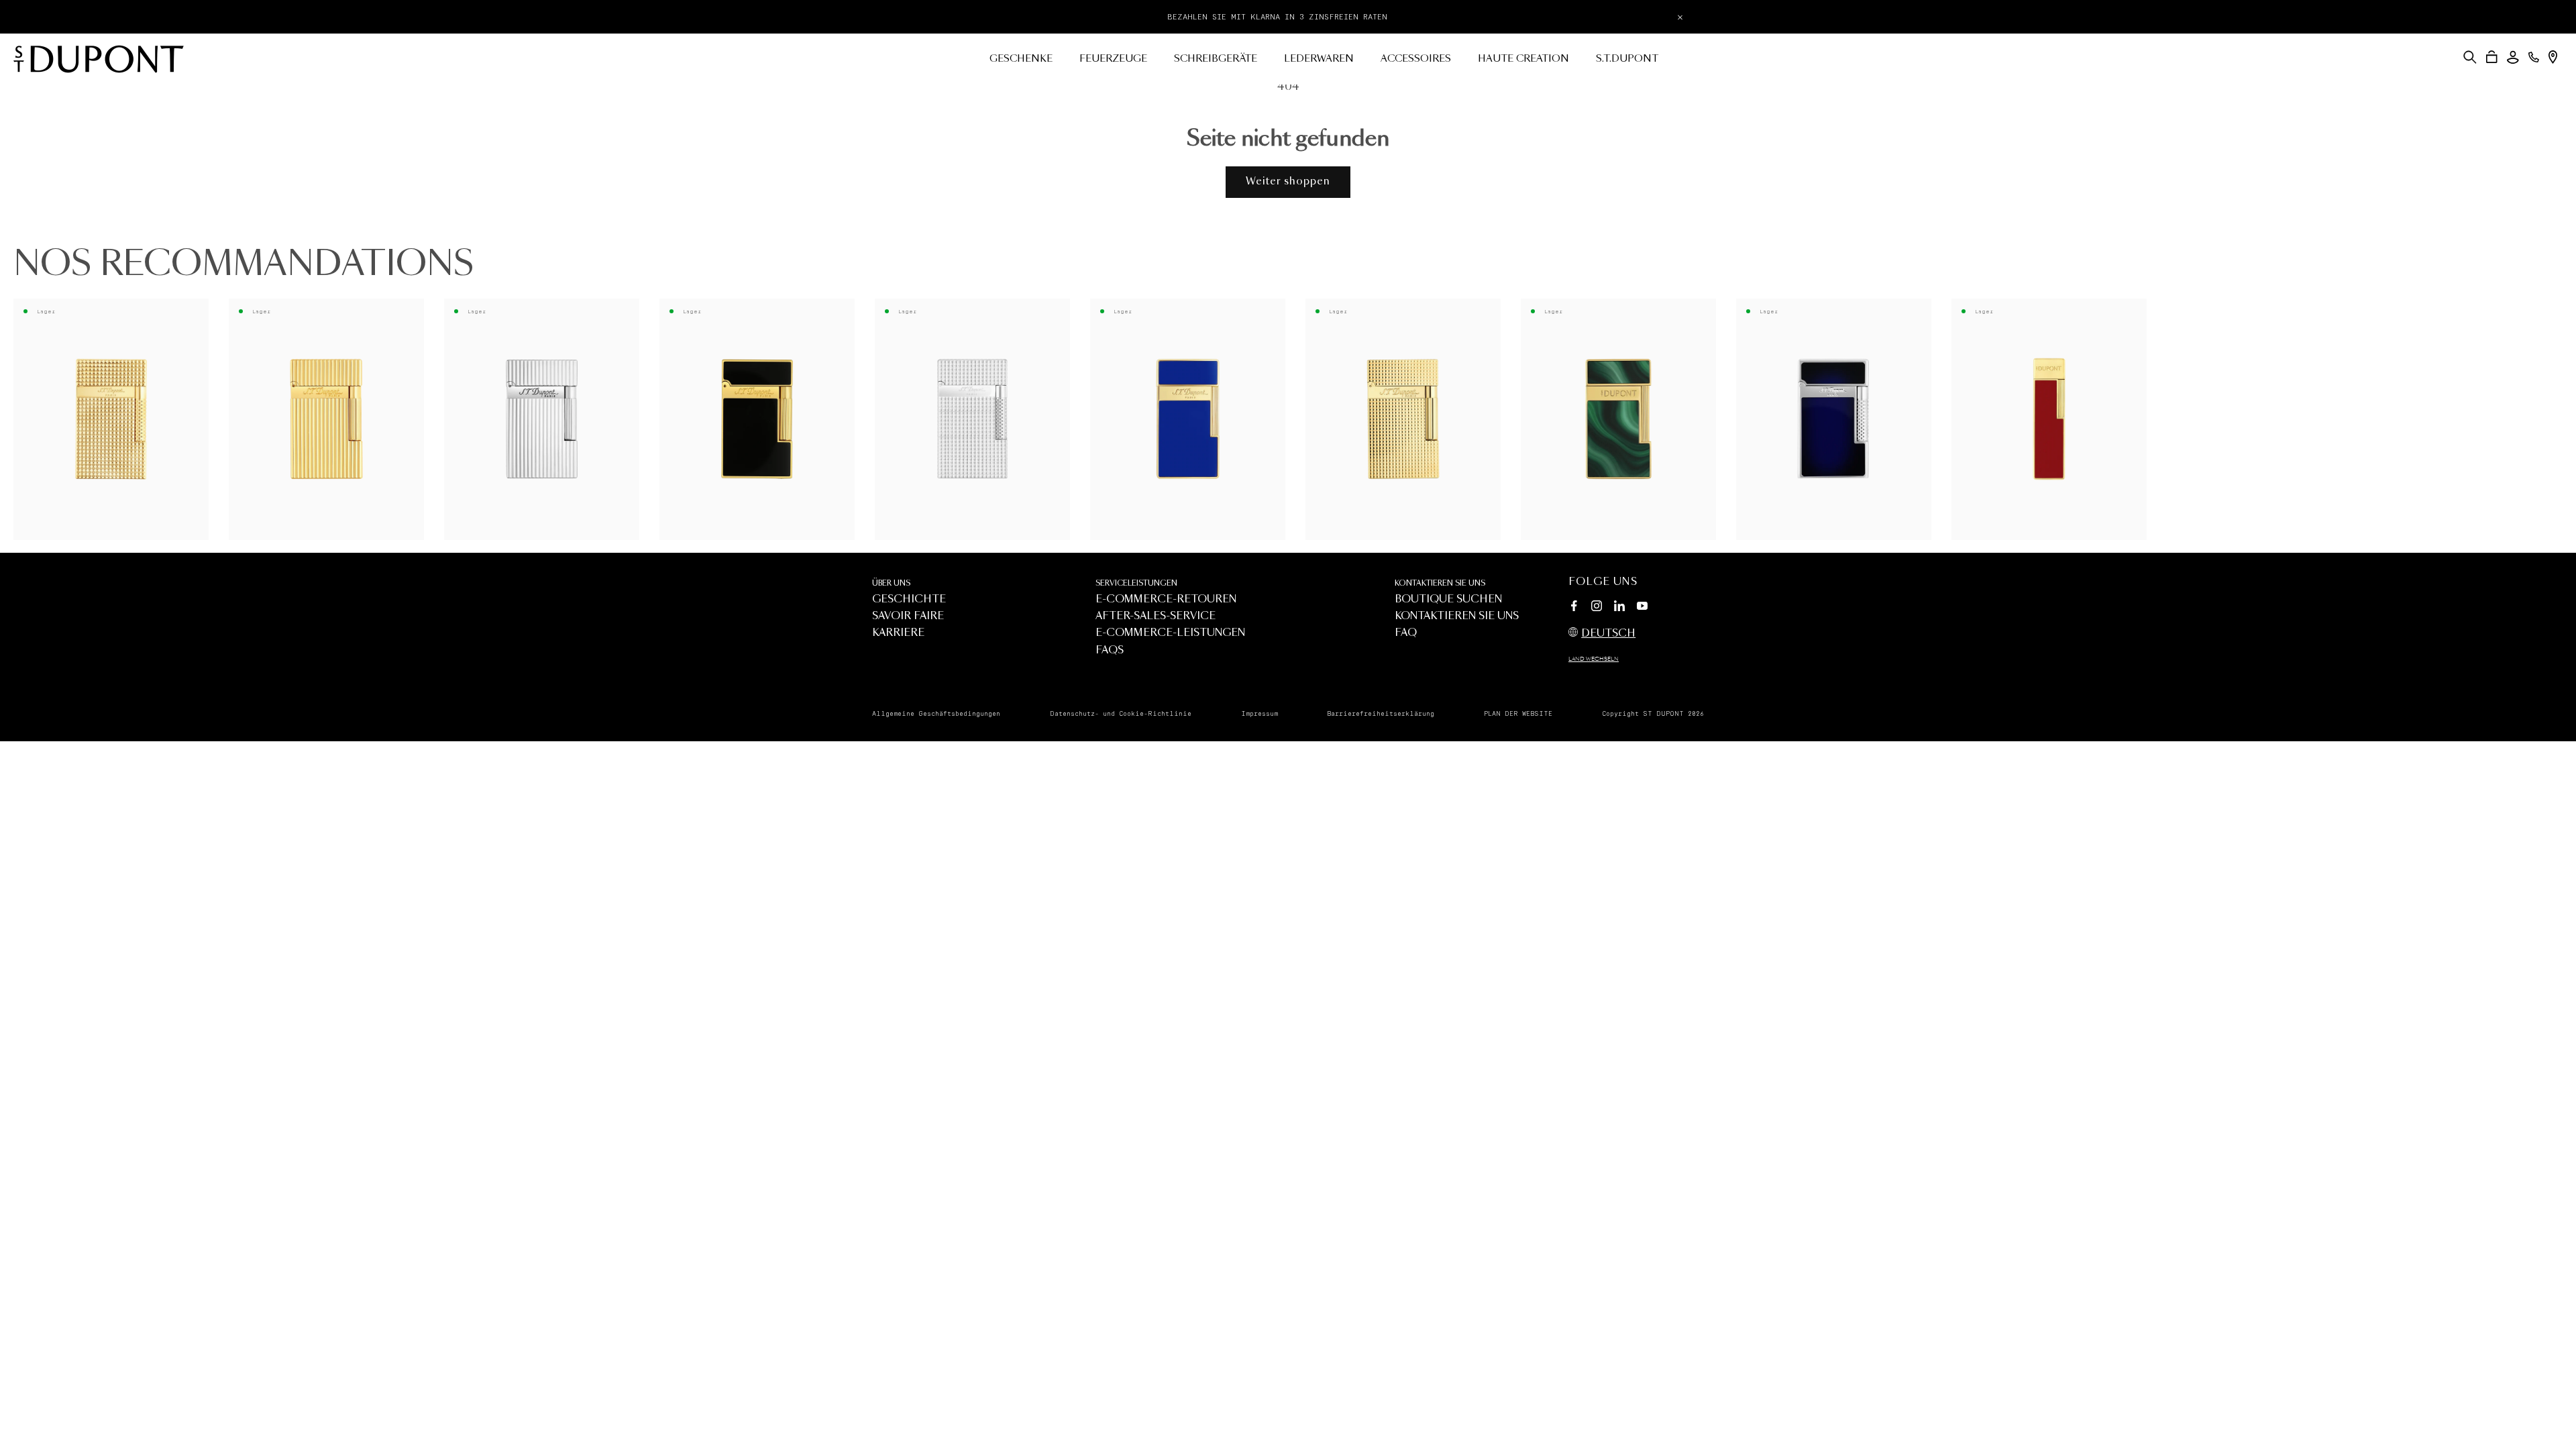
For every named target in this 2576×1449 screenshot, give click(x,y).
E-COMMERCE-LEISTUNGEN (1170, 633)
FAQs (1110, 650)
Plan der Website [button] (1518, 714)
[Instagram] (1597, 608)
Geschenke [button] (1021, 59)
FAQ (1406, 633)
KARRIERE (898, 633)
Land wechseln (1594, 659)
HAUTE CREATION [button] (1523, 59)
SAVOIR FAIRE (908, 616)
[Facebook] (1574, 608)
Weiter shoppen (1288, 181)
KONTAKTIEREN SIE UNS (1440, 583)
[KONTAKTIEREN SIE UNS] (2534, 57)
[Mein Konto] (2513, 57)
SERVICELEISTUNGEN (1136, 583)
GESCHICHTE (909, 599)
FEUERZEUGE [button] (1113, 59)
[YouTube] (1642, 606)
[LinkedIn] (1619, 608)
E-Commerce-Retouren (1166, 599)
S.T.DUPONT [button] (1627, 59)
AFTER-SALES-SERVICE (1156, 616)
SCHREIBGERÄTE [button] (1216, 59)
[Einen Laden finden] (2553, 57)
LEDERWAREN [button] (1319, 59)
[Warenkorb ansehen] (2492, 57)
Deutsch (1608, 634)
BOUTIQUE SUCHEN (1448, 599)
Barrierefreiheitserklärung (1381, 714)
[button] (2470, 57)
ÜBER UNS (891, 583)
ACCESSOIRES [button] (1416, 59)
